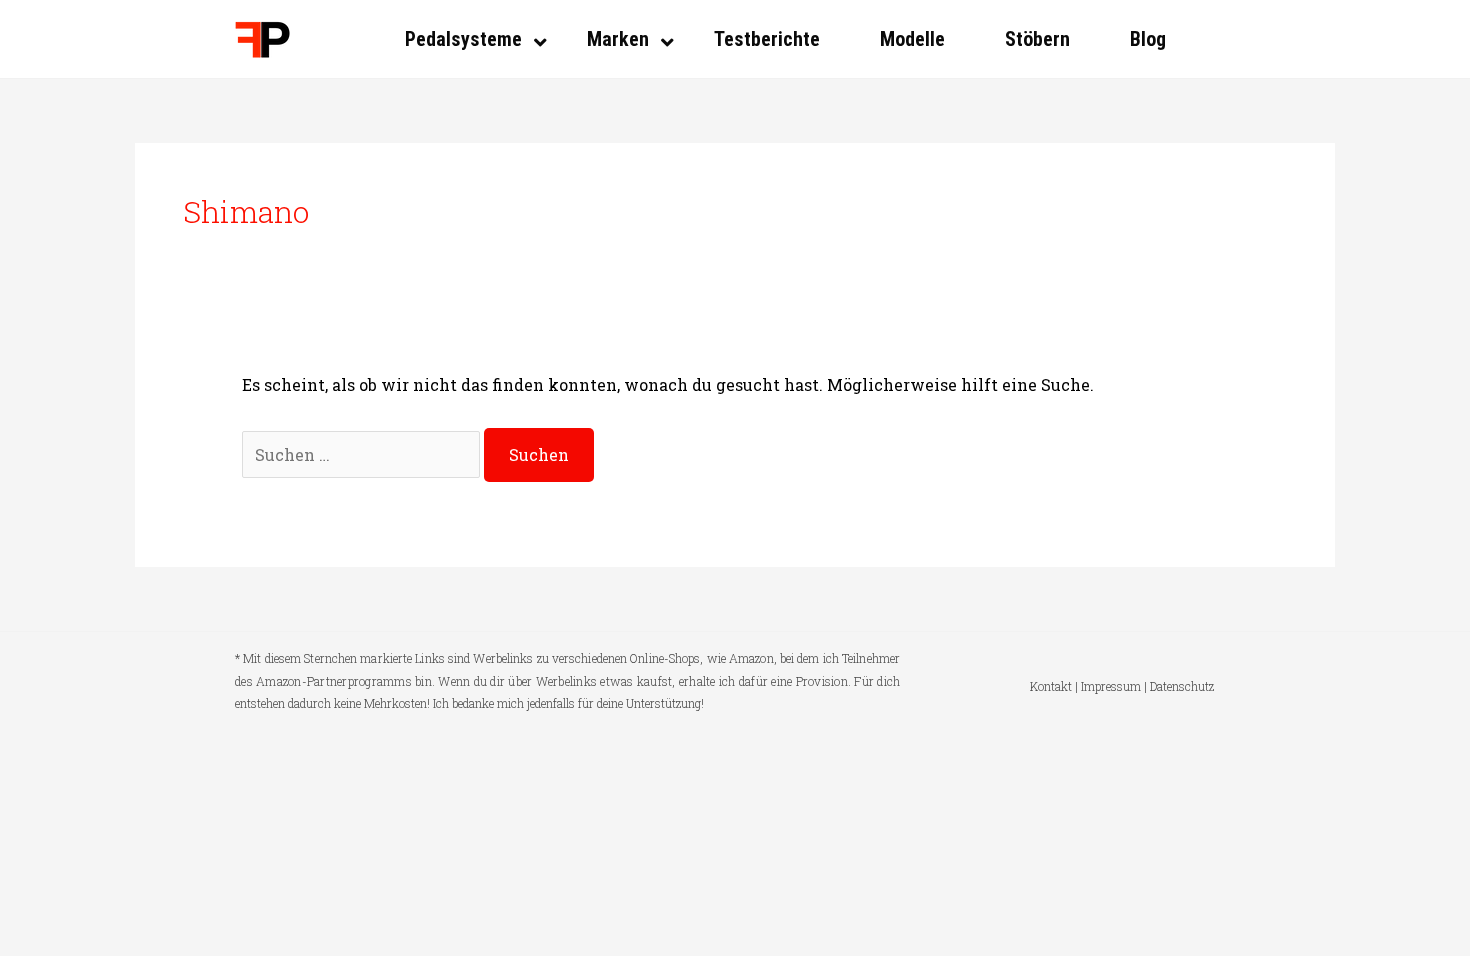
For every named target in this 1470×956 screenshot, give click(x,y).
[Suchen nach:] (363, 454)
